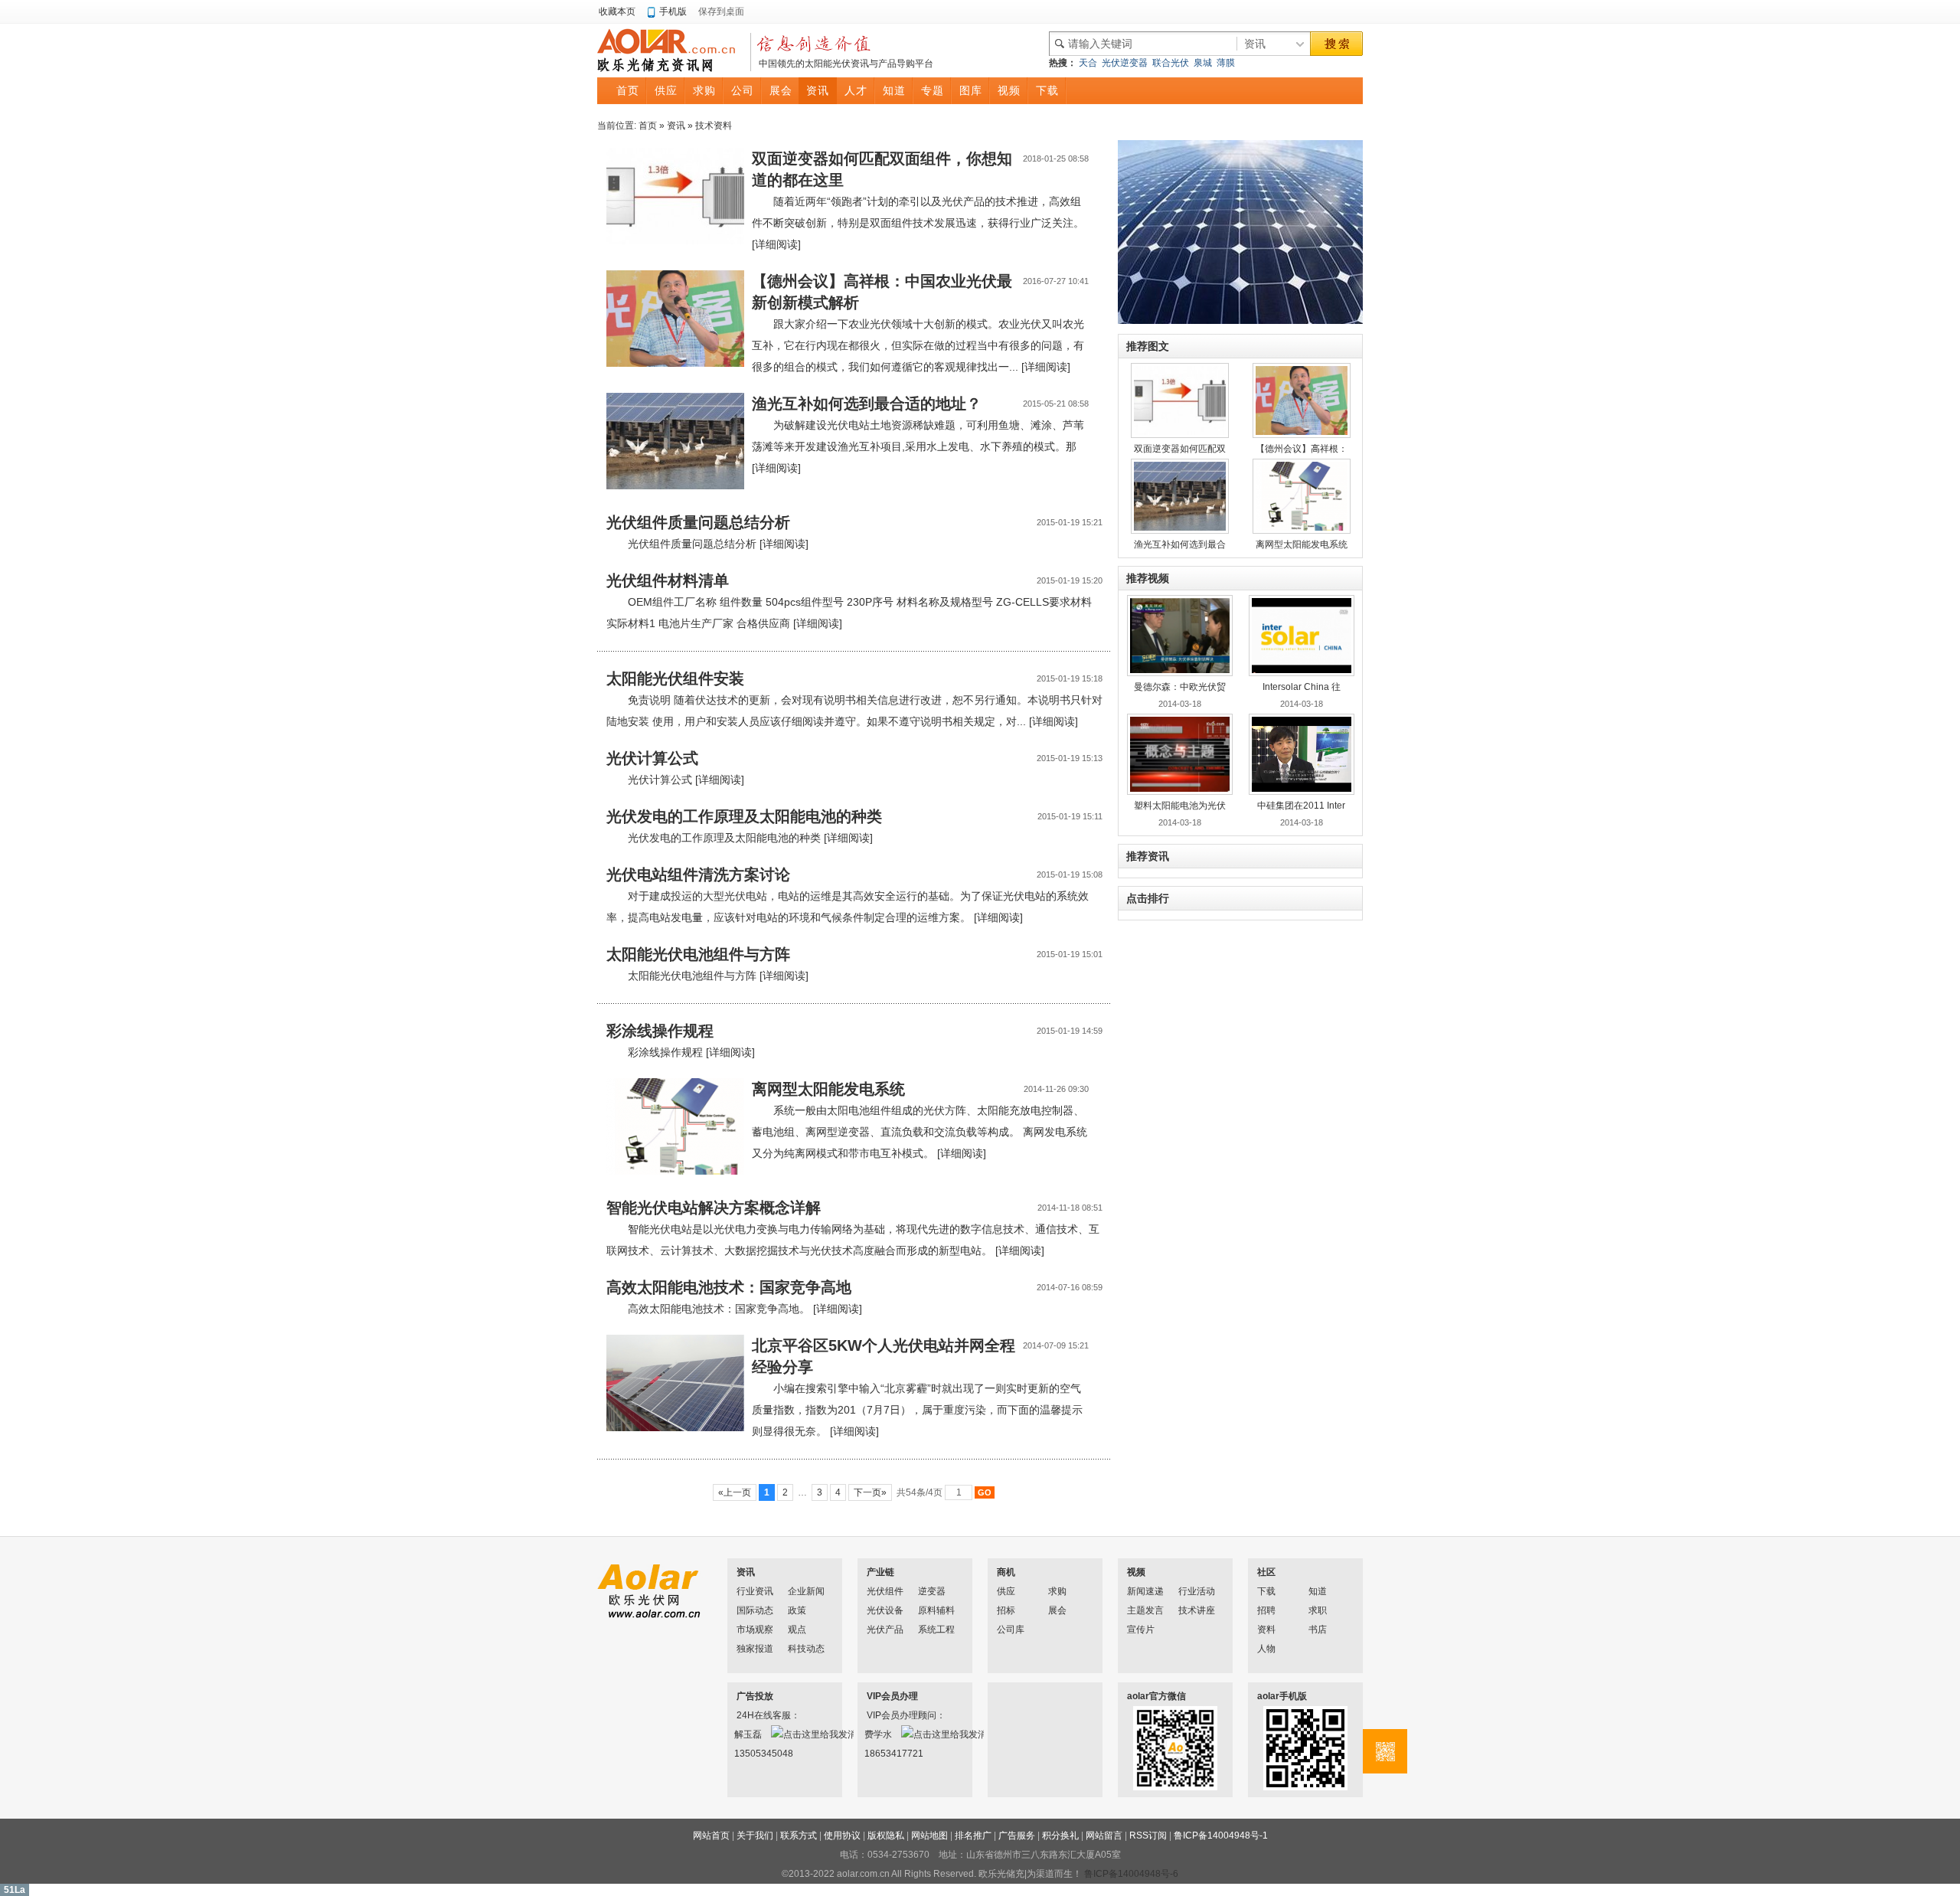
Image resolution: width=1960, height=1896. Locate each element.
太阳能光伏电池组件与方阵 (698, 954)
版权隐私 (886, 1836)
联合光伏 (1171, 63)
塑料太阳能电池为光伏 (1180, 806)
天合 (1088, 63)
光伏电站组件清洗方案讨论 (698, 874)
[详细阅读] (776, 244)
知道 (1318, 1591)
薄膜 (1226, 63)
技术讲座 (1197, 1610)
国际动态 (755, 1610)
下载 (1266, 1591)
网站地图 (929, 1836)
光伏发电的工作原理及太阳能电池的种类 (744, 816)
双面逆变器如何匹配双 (1180, 449)
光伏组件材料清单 (668, 580)
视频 (1136, 1572)
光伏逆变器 (1125, 63)
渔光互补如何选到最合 (1180, 544)
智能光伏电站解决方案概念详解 (714, 1208)
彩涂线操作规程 (660, 1031)
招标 (1006, 1610)
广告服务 (1017, 1836)
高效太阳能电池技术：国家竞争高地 (729, 1287)
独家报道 (755, 1649)
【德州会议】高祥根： (1302, 449)
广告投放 (755, 1696)
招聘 (1266, 1610)
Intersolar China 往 (1302, 687)
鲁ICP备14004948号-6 (1131, 1874)
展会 (1057, 1610)
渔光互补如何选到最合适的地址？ (867, 404)
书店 (1318, 1630)
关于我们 (755, 1836)
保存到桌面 (721, 11)
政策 (797, 1610)
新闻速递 (1145, 1591)
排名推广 (973, 1836)
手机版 (673, 11)
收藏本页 (617, 11)
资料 (1266, 1630)
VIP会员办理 (892, 1696)
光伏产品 (885, 1630)
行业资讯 (755, 1591)
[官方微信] (1385, 1751)
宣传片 (1141, 1630)
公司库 (1011, 1630)
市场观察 (755, 1630)
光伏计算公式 (652, 758)
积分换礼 (1060, 1836)
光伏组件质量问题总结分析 (698, 522)
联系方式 (799, 1836)
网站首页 (711, 1836)
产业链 (880, 1572)
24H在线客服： (756, 1715)
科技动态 (806, 1649)
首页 (648, 126)
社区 (1266, 1572)
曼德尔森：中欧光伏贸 (1180, 687)
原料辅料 (936, 1610)
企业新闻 (806, 1591)
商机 (1006, 1572)
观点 (797, 1630)
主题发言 (1145, 1610)
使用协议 (842, 1836)
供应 (1006, 1591)
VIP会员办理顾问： (887, 1715)
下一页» (870, 1492)
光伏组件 (885, 1591)
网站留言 (1104, 1836)
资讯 (676, 126)
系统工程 (936, 1630)
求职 (1318, 1610)
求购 (1057, 1591)
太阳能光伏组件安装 (675, 678)
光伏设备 (885, 1610)
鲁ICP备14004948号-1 (1221, 1836)
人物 (1266, 1649)
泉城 (1203, 63)
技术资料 (714, 126)
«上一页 (735, 1492)
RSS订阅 (1148, 1836)
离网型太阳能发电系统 (828, 1089)
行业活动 (1197, 1591)
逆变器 (932, 1591)
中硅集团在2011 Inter (1301, 806)
